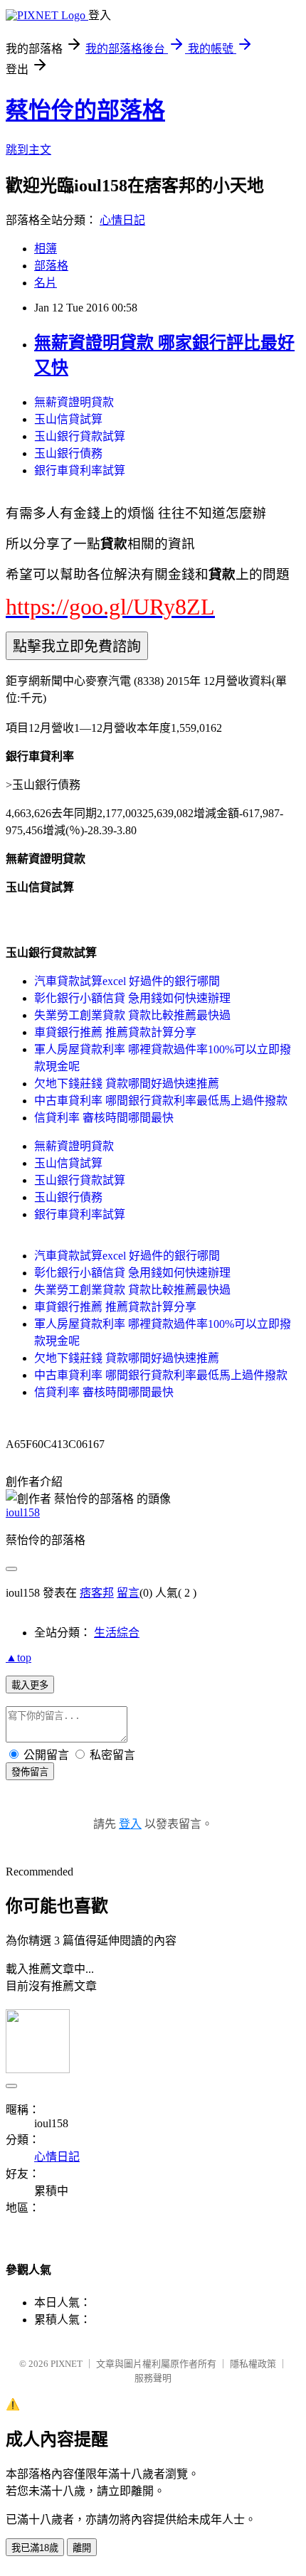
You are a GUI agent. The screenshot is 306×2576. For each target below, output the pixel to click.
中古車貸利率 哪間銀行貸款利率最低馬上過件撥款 (161, 1101)
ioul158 (23, 1512)
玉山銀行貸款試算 (80, 436)
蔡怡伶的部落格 (85, 110)
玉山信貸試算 (68, 419)
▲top (19, 1657)
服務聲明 (153, 2378)
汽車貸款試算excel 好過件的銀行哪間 (127, 981)
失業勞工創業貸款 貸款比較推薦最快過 (132, 1015)
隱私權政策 (253, 2364)
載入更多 (30, 1685)
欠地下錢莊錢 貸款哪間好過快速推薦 (127, 1084)
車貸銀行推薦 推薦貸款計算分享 (115, 1032)
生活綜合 (117, 1633)
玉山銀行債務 (68, 453)
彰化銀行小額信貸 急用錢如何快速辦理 (132, 998)
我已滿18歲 (35, 2548)
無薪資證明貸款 (74, 402)
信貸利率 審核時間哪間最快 (104, 1118)
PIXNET (67, 2364)
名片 (46, 283)
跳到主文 (28, 150)
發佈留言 (30, 1772)
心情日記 (122, 220)
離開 (82, 2548)
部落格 (51, 266)
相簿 (46, 249)
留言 (128, 1593)
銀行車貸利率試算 (80, 470)
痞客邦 (97, 1593)
